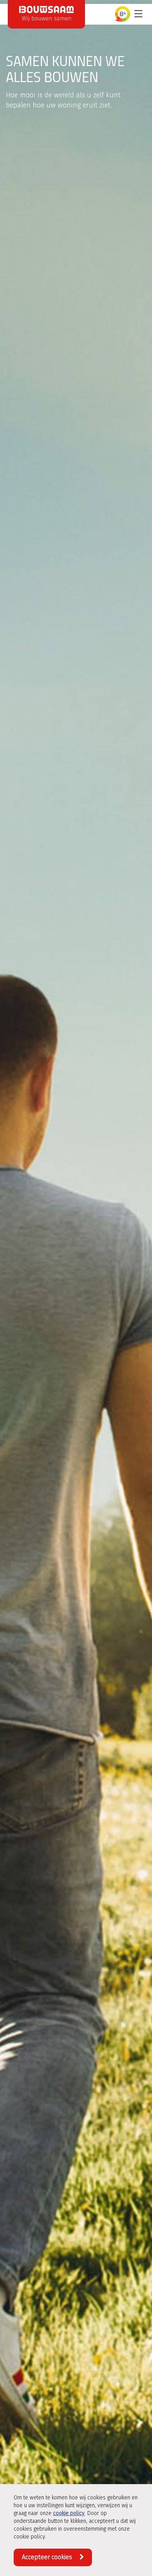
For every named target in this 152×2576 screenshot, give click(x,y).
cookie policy (69, 2513)
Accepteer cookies (48, 2557)
